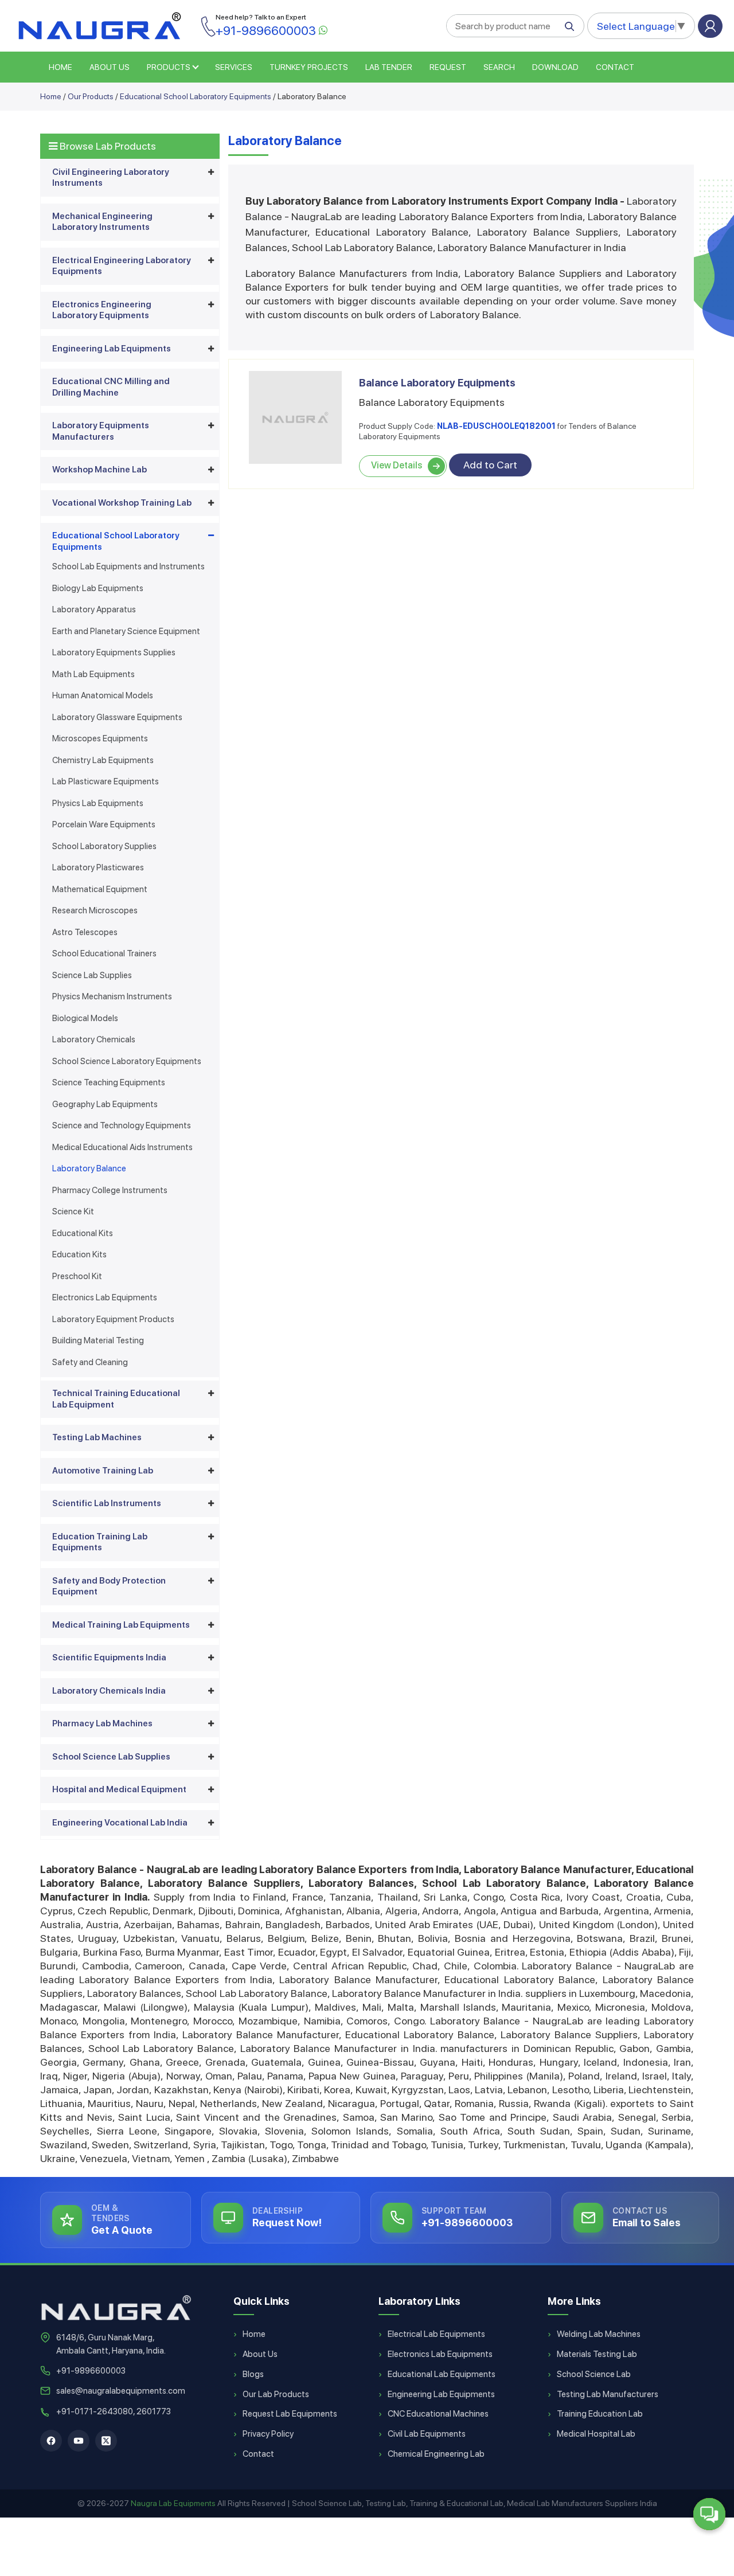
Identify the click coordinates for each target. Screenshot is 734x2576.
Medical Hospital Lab (596, 2434)
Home (51, 96)
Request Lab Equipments (290, 2414)
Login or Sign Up (710, 26)
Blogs (253, 2374)
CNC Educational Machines (438, 2414)
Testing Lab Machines (97, 1437)
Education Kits (79, 1254)
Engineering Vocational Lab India (120, 1823)
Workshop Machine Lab (99, 470)
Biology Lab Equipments (98, 588)
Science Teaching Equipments (109, 1082)
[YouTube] (79, 2441)
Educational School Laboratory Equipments (196, 96)
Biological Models (85, 1018)
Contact (615, 67)
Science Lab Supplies (92, 975)
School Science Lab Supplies (111, 1757)
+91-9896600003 (91, 2371)
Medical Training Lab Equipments (121, 1625)
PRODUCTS (169, 67)
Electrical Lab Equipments (436, 2334)
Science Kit (73, 1211)
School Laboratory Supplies (104, 846)
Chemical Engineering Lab (436, 2454)
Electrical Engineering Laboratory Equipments (122, 266)
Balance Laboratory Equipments (437, 383)
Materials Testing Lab (597, 2354)
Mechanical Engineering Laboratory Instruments (102, 222)
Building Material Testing (98, 1340)
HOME (60, 67)
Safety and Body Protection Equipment (109, 1586)
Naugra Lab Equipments (173, 2503)
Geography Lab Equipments (105, 1104)
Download (555, 67)
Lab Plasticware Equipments (106, 781)
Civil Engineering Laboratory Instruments (111, 178)
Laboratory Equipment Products (113, 1319)
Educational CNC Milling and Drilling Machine (111, 387)
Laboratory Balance (89, 1168)
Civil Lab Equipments (427, 2434)
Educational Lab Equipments (442, 2374)
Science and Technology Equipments (122, 1125)
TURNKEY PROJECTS (309, 67)
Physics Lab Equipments (98, 803)
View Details (397, 465)
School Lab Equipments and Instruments (128, 566)
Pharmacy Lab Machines (102, 1723)
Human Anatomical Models (103, 695)
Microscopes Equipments (100, 738)
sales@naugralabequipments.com (121, 2391)
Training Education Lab (600, 2414)
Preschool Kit (77, 1276)
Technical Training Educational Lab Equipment (116, 1399)
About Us (260, 2354)
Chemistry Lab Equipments (103, 760)
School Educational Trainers (104, 953)
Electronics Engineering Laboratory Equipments (102, 310)
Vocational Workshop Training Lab (122, 503)
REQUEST (448, 67)
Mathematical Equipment (100, 889)
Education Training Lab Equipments (100, 1542)
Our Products (91, 96)
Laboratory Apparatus (94, 609)
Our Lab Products (276, 2394)
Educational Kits (83, 1233)
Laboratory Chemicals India (109, 1691)
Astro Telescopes (85, 932)
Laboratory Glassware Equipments (117, 717)
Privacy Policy (268, 2434)
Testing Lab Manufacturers (608, 2394)
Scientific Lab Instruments (107, 1503)
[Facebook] (51, 2441)
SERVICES (234, 67)
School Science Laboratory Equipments (127, 1061)
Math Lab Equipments (93, 674)
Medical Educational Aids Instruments (122, 1147)
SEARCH (499, 67)
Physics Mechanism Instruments (112, 996)
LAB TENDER (389, 67)
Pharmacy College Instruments (110, 1190)
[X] (106, 2441)
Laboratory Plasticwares (98, 867)
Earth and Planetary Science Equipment (126, 631)
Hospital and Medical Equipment (119, 1789)
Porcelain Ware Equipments (104, 824)
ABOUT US (110, 67)
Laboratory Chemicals (94, 1039)
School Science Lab (594, 2374)
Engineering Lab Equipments (112, 349)
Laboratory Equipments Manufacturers (101, 431)
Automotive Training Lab (103, 1471)
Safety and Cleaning (90, 1362)
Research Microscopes (95, 910)
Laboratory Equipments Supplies (114, 652)
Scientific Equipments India (109, 1658)
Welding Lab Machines (599, 2334)
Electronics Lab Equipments (105, 1297)
